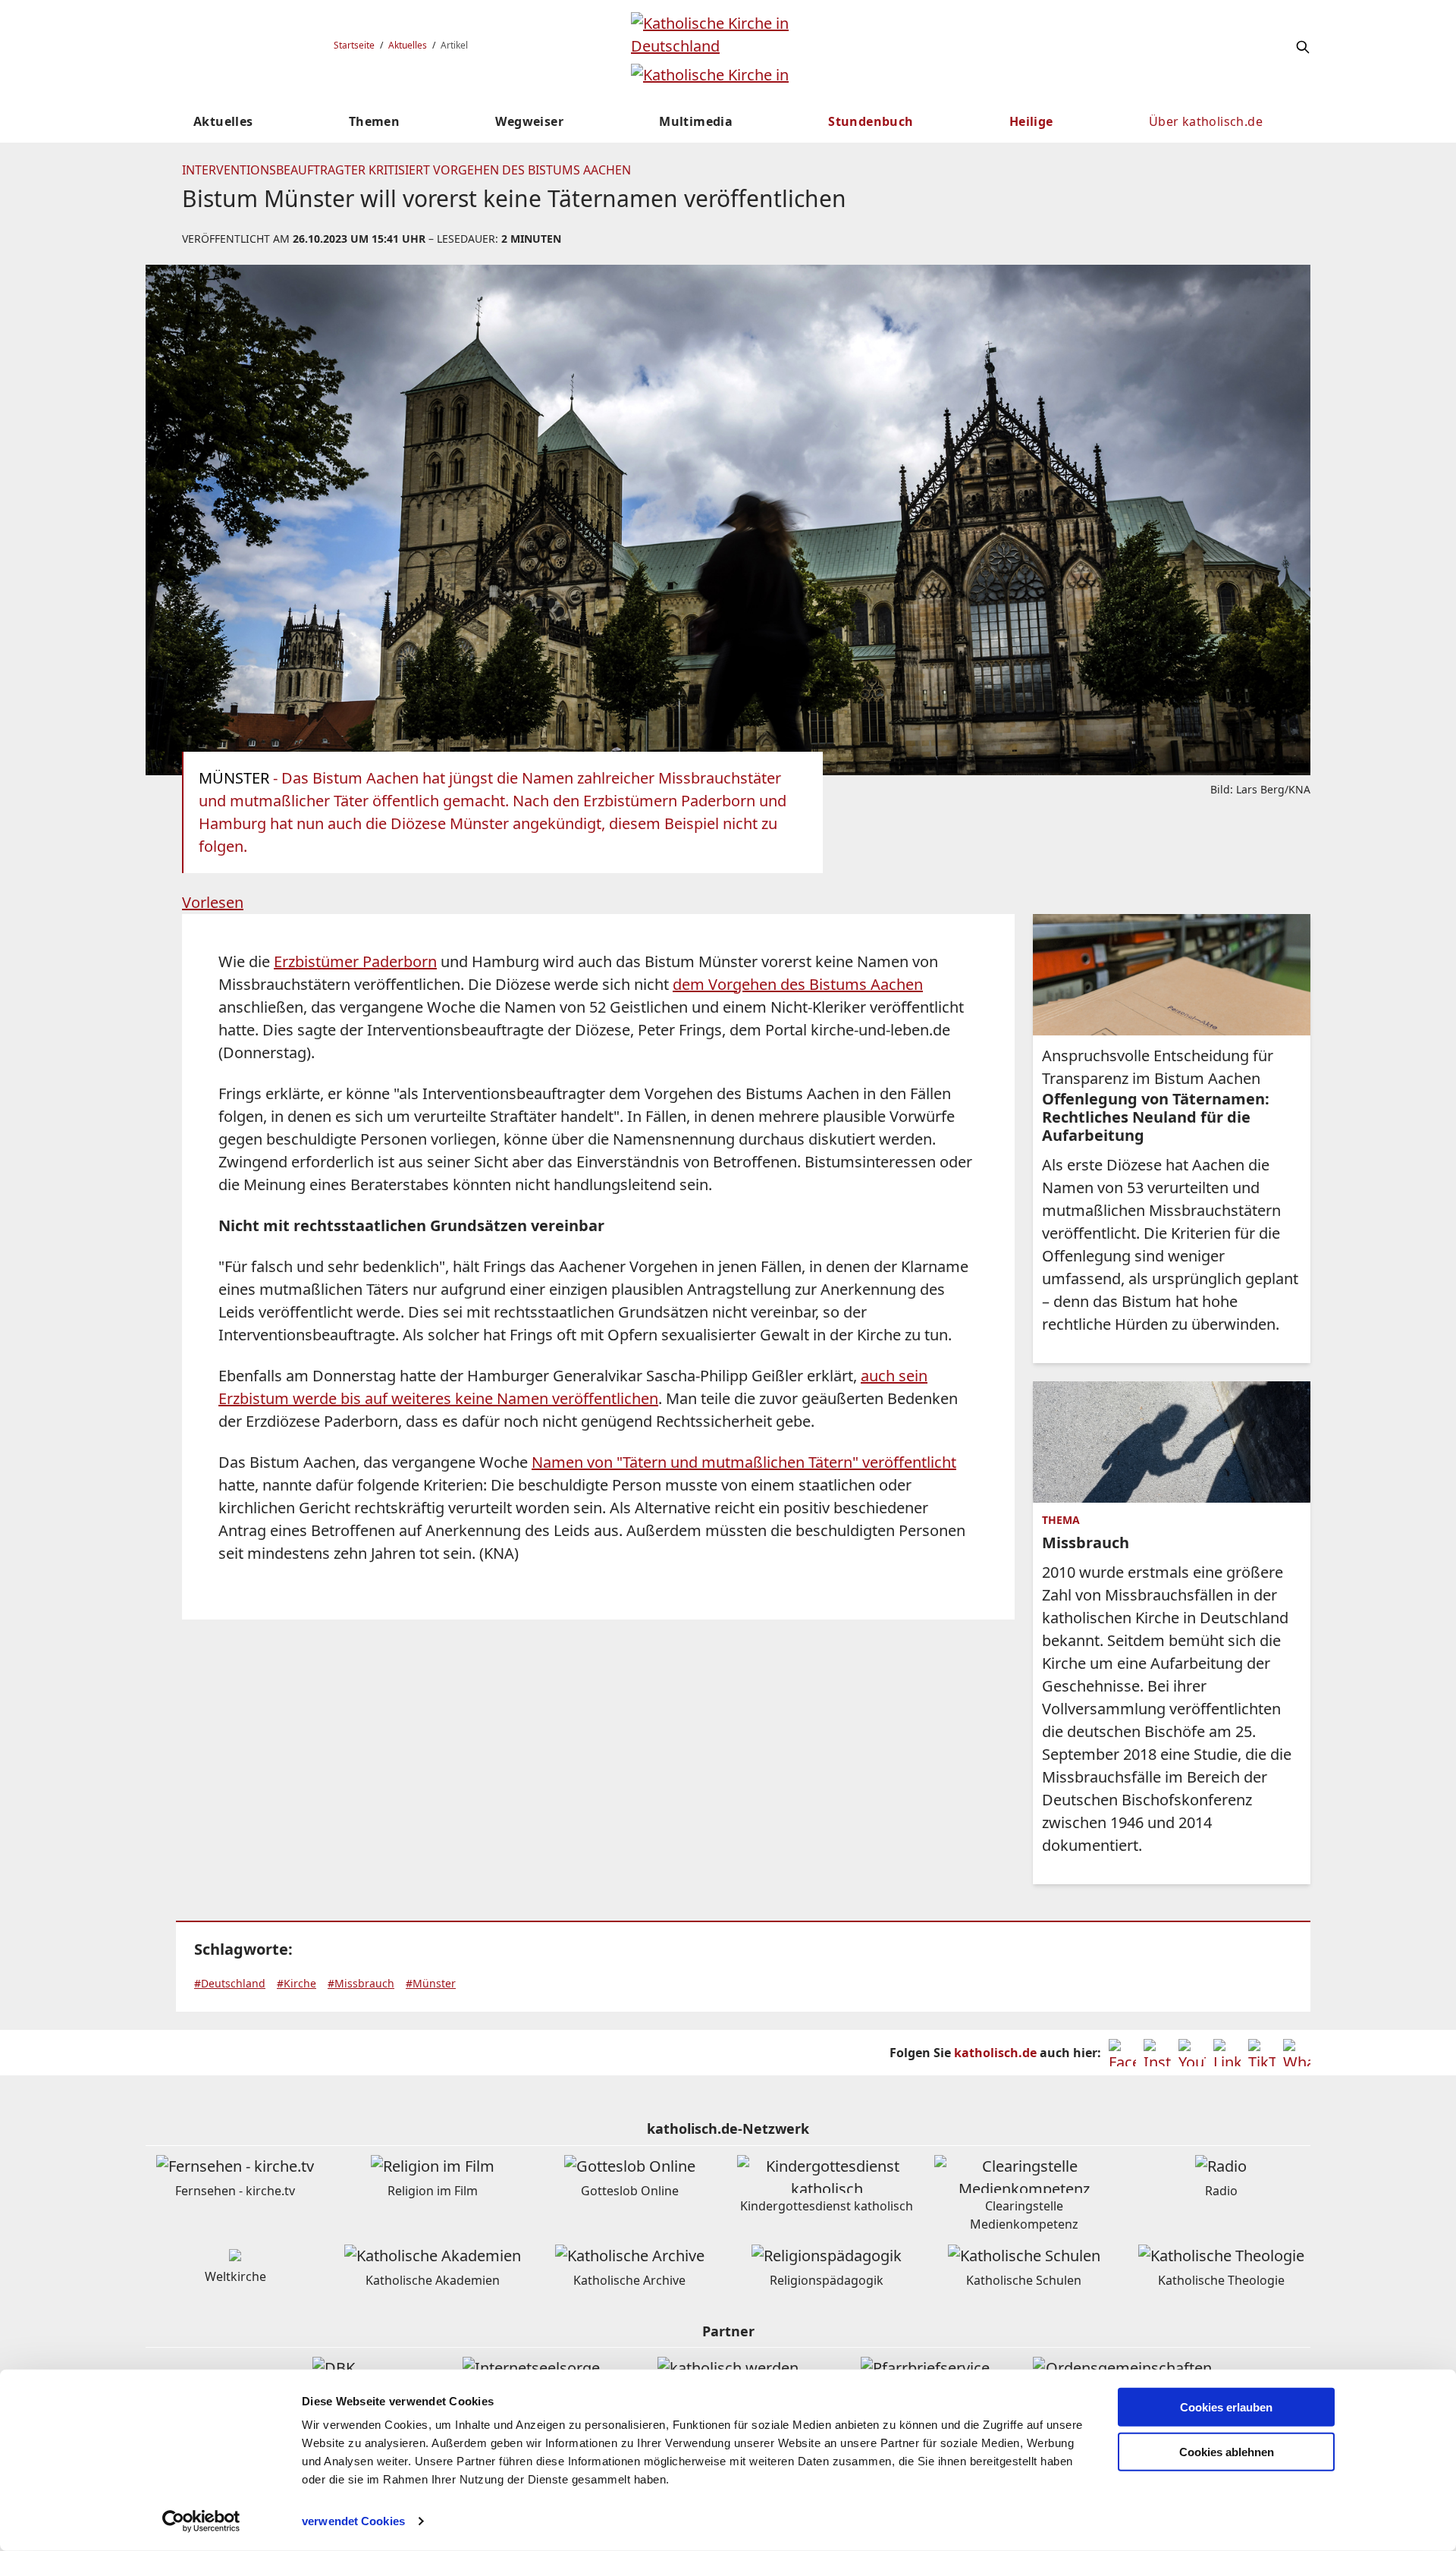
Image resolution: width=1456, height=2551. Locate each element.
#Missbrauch (361, 1983)
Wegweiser (529, 121)
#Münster (431, 1983)
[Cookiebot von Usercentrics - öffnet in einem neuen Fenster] (201, 2521)
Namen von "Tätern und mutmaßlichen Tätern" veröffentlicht (744, 1462)
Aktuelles (408, 45)
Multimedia (696, 121)
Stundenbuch (871, 121)
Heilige (1031, 121)
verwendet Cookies (353, 2521)
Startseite (354, 45)
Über (1206, 121)
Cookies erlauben (1226, 2407)
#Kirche (297, 1983)
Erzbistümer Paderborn (355, 961)
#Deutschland (230, 1983)
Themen (374, 121)
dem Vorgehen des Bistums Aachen (798, 984)
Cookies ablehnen (1227, 2452)
